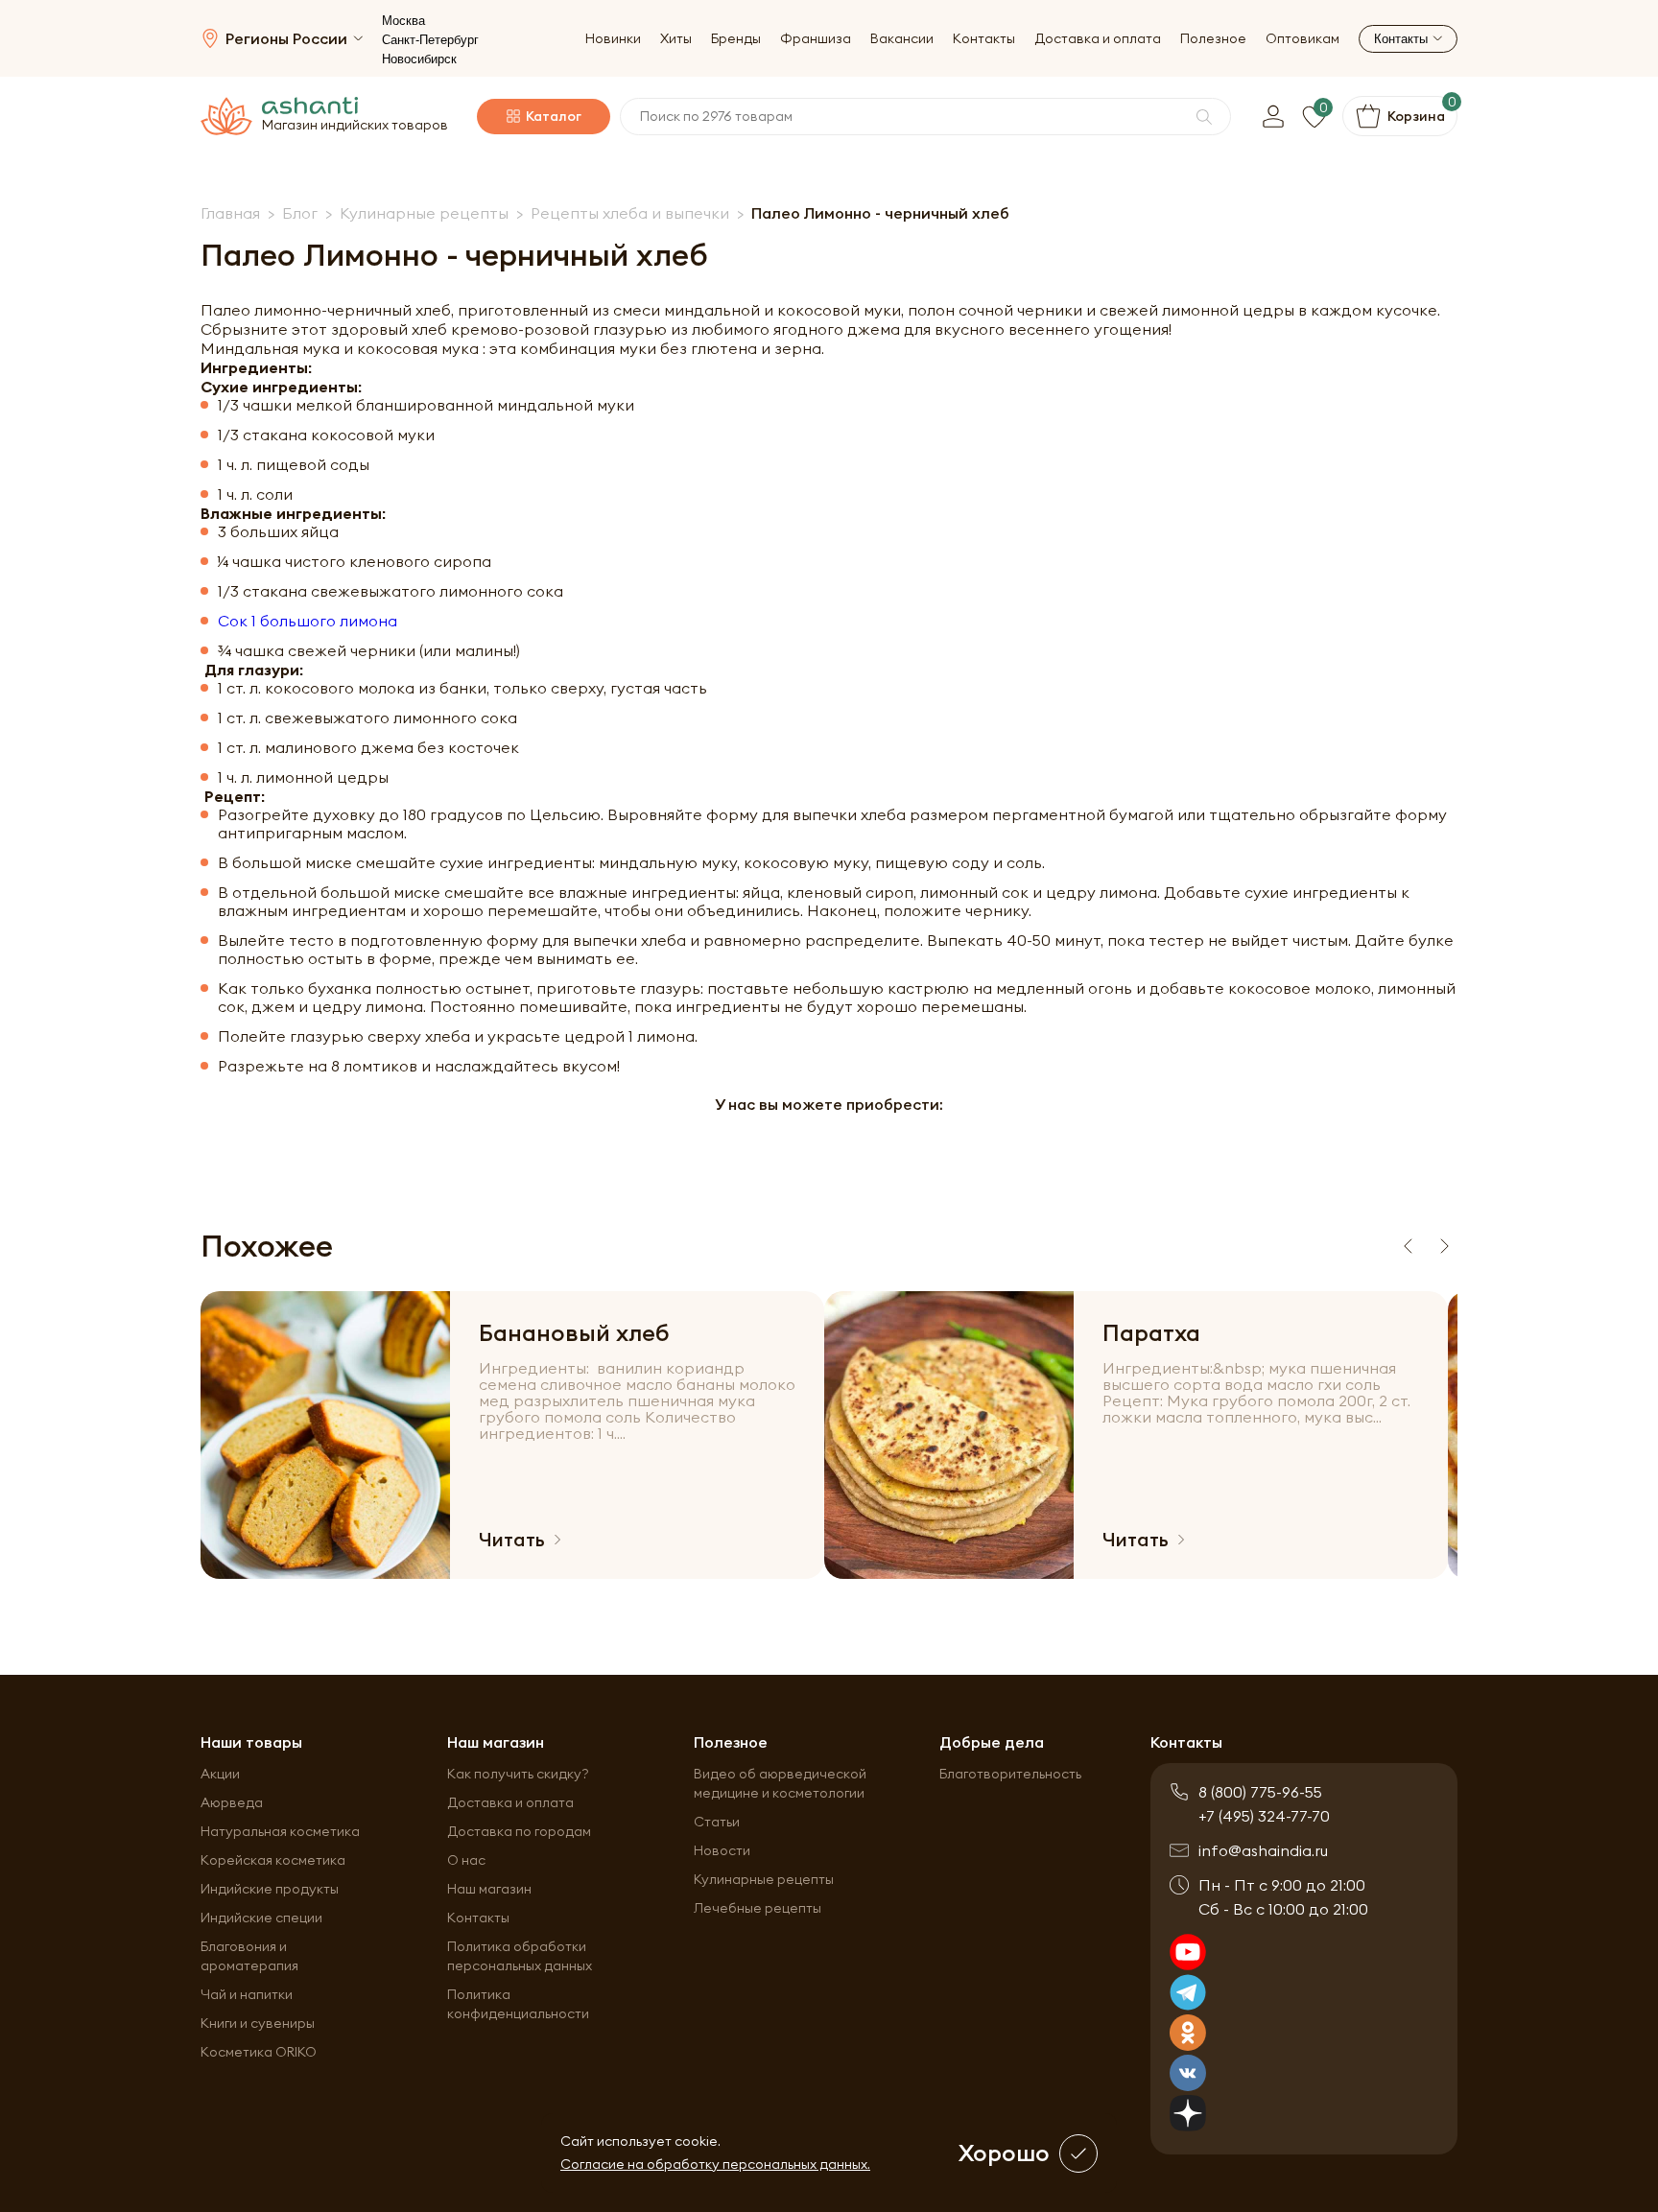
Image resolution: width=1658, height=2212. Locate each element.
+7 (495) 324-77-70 (1264, 1816)
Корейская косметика (273, 1860)
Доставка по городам (519, 1831)
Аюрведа (232, 1802)
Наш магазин (489, 1889)
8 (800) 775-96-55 (1260, 1792)
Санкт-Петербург (430, 40)
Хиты (676, 39)
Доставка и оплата (1098, 39)
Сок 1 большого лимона (308, 621)
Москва (403, 21)
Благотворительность (1010, 1774)
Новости (722, 1850)
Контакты (984, 39)
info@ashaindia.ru (1263, 1850)
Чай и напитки (247, 1994)
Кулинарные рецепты (764, 1879)
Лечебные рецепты (758, 1908)
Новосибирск (419, 59)
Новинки (613, 39)
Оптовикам (1303, 39)
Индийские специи (261, 1918)
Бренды (736, 39)
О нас (466, 1860)
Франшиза (816, 39)
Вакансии (902, 39)
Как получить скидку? (518, 1774)
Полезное (1213, 39)
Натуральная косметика (280, 1831)
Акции (220, 1774)
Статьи (717, 1822)
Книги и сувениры (258, 2023)
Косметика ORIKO (259, 2052)
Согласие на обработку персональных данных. (715, 2164)
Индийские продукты (270, 1889)
